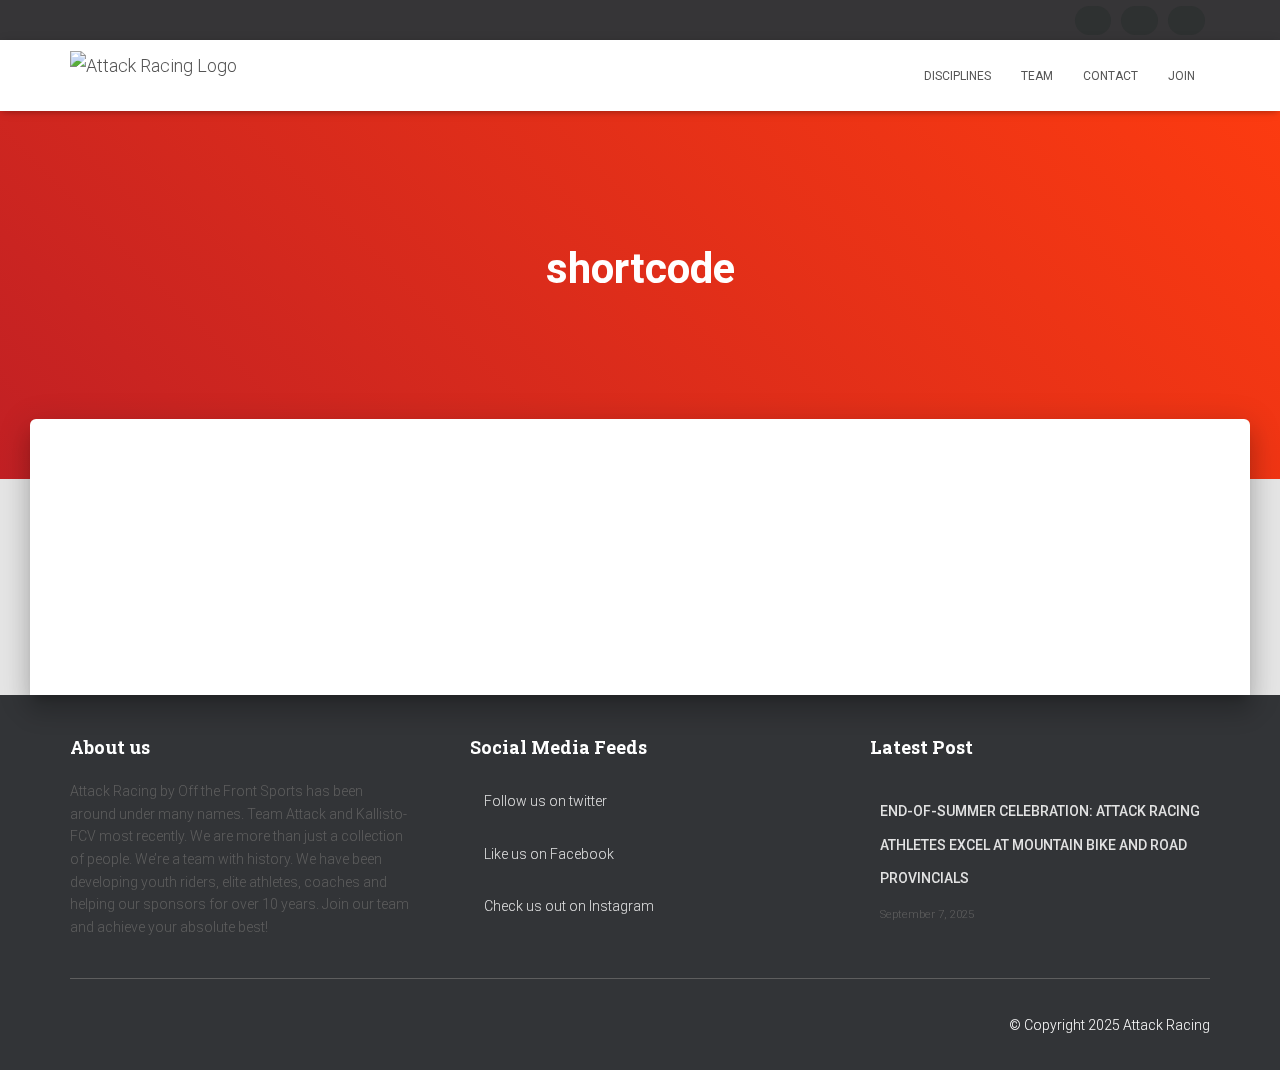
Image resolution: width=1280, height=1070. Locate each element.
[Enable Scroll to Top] (1240, 1030)
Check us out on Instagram (567, 906)
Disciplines (957, 76)
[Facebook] (1093, 20)
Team (1037, 76)
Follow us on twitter (544, 801)
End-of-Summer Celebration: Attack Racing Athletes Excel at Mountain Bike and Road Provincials (1040, 844)
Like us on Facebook (547, 854)
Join (1181, 76)
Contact (1110, 76)
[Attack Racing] (153, 75)
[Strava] (1186, 20)
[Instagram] (1139, 20)
